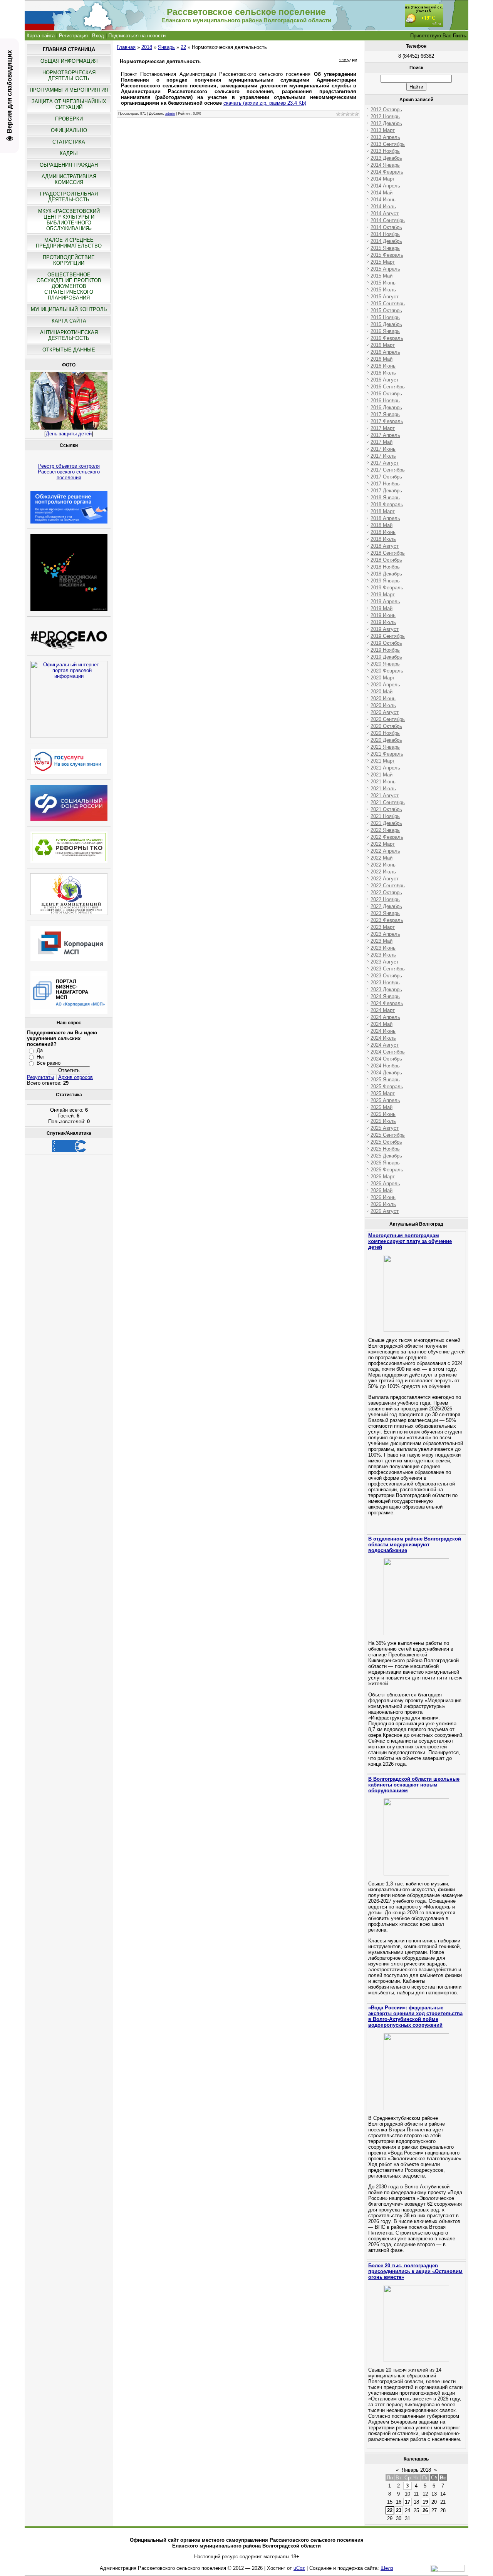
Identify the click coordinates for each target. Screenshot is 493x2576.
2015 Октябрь (386, 310)
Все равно (49, 1063)
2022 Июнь (383, 865)
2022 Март (383, 844)
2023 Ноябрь (385, 983)
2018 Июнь (383, 532)
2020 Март (383, 678)
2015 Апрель (385, 269)
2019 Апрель (385, 601)
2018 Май (381, 525)
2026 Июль (383, 1204)
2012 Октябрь (386, 110)
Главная (126, 47)
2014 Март (383, 179)
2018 (147, 47)
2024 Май (381, 1024)
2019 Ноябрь (385, 650)
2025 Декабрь (386, 1156)
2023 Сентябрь (388, 969)
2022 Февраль (387, 837)
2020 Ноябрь (385, 733)
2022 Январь (385, 830)
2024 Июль (383, 1038)
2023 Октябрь (386, 976)
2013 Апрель (385, 137)
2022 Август (385, 879)
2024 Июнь (383, 1031)
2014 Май (381, 193)
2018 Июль (383, 539)
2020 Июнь (383, 698)
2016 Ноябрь (385, 401)
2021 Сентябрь (388, 802)
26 (425, 2510)
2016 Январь (385, 331)
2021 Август (385, 795)
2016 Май (381, 359)
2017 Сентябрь (388, 470)
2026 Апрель (385, 1183)
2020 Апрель (385, 685)
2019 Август (385, 629)
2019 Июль (383, 622)
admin (170, 114)
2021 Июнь (383, 782)
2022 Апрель (385, 851)
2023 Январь (385, 913)
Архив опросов (75, 1077)
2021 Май (381, 775)
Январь (166, 47)
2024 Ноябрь (385, 1066)
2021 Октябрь (386, 809)
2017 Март (383, 428)
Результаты (40, 1077)
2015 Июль (383, 290)
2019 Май (381, 608)
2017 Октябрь (386, 477)
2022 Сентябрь (388, 886)
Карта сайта (41, 36)
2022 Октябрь (386, 892)
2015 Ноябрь (385, 317)
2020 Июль (383, 705)
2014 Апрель (385, 186)
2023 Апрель (385, 934)
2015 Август (385, 297)
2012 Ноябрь (385, 116)
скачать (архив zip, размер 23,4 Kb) (265, 103)
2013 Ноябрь (385, 151)
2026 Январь (385, 1163)
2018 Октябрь (386, 560)
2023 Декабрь (386, 989)
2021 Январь (385, 747)
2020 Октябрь (386, 726)
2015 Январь (385, 248)
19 (425, 2502)
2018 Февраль (387, 504)
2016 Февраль (387, 338)
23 (399, 2510)
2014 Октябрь (386, 227)
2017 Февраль (387, 421)
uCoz (299, 2568)
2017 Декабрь (386, 491)
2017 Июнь (383, 449)
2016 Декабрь (386, 407)
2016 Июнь (383, 366)
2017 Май (381, 442)
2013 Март (383, 130)
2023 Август (385, 962)
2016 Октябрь (386, 394)
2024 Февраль (387, 1003)
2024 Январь (385, 996)
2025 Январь (385, 1080)
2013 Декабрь (386, 158)
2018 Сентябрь (388, 553)
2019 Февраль (387, 588)
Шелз (387, 2568)
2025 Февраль (387, 1086)
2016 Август (385, 380)
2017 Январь (385, 414)
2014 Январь (385, 165)
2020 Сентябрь (388, 719)
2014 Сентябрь (388, 220)
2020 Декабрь (386, 740)
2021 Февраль (387, 754)
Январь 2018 (416, 2470)
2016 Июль (383, 373)
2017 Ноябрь (385, 484)
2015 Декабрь (386, 324)
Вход (98, 36)
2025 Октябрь (386, 1142)
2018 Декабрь (386, 574)
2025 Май (381, 1107)
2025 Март (383, 1093)
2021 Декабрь (386, 823)
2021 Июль (383, 789)
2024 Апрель (385, 1017)
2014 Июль (383, 207)
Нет (41, 1057)
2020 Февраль (387, 671)
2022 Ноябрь (385, 899)
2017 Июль (383, 456)
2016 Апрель (385, 352)
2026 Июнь (383, 1197)
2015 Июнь (383, 283)
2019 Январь (385, 581)
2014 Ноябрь (385, 234)
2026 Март (383, 1177)
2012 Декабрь (386, 123)
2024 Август (385, 1045)
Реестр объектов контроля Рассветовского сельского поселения (69, 472)
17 (407, 2502)
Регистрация (73, 36)
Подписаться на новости (137, 36)
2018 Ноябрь (385, 567)
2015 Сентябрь (388, 304)
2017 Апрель (385, 435)
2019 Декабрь (386, 657)
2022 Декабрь (386, 906)
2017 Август (385, 463)
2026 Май (381, 1190)
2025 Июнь (383, 1114)
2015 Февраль (387, 255)
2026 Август (385, 1211)
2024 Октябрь (386, 1059)
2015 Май (381, 276)
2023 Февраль (387, 920)
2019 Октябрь (386, 643)
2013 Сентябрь (388, 144)
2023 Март (383, 927)
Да (40, 1050)
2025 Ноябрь (385, 1149)
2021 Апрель (385, 768)
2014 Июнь (383, 200)
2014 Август (385, 213)
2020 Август (385, 712)
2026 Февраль (387, 1170)
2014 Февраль (387, 172)
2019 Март (383, 595)
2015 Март (383, 262)
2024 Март (383, 1010)
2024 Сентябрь (388, 1052)
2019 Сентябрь (388, 636)
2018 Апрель (385, 518)
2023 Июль (383, 955)
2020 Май (381, 692)
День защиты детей (69, 434)
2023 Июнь (383, 948)
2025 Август (385, 1128)
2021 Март (383, 761)
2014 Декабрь (386, 241)
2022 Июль (383, 872)
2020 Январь (385, 664)
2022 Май (381, 858)
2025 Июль (383, 1121)
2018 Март (383, 511)
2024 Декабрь (386, 1073)
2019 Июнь (383, 615)
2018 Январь (385, 498)
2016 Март (383, 345)
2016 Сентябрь (388, 387)
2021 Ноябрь (385, 816)
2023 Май (381, 941)
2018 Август (385, 546)
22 (183, 47)
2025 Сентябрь (388, 1135)
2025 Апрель (385, 1100)
